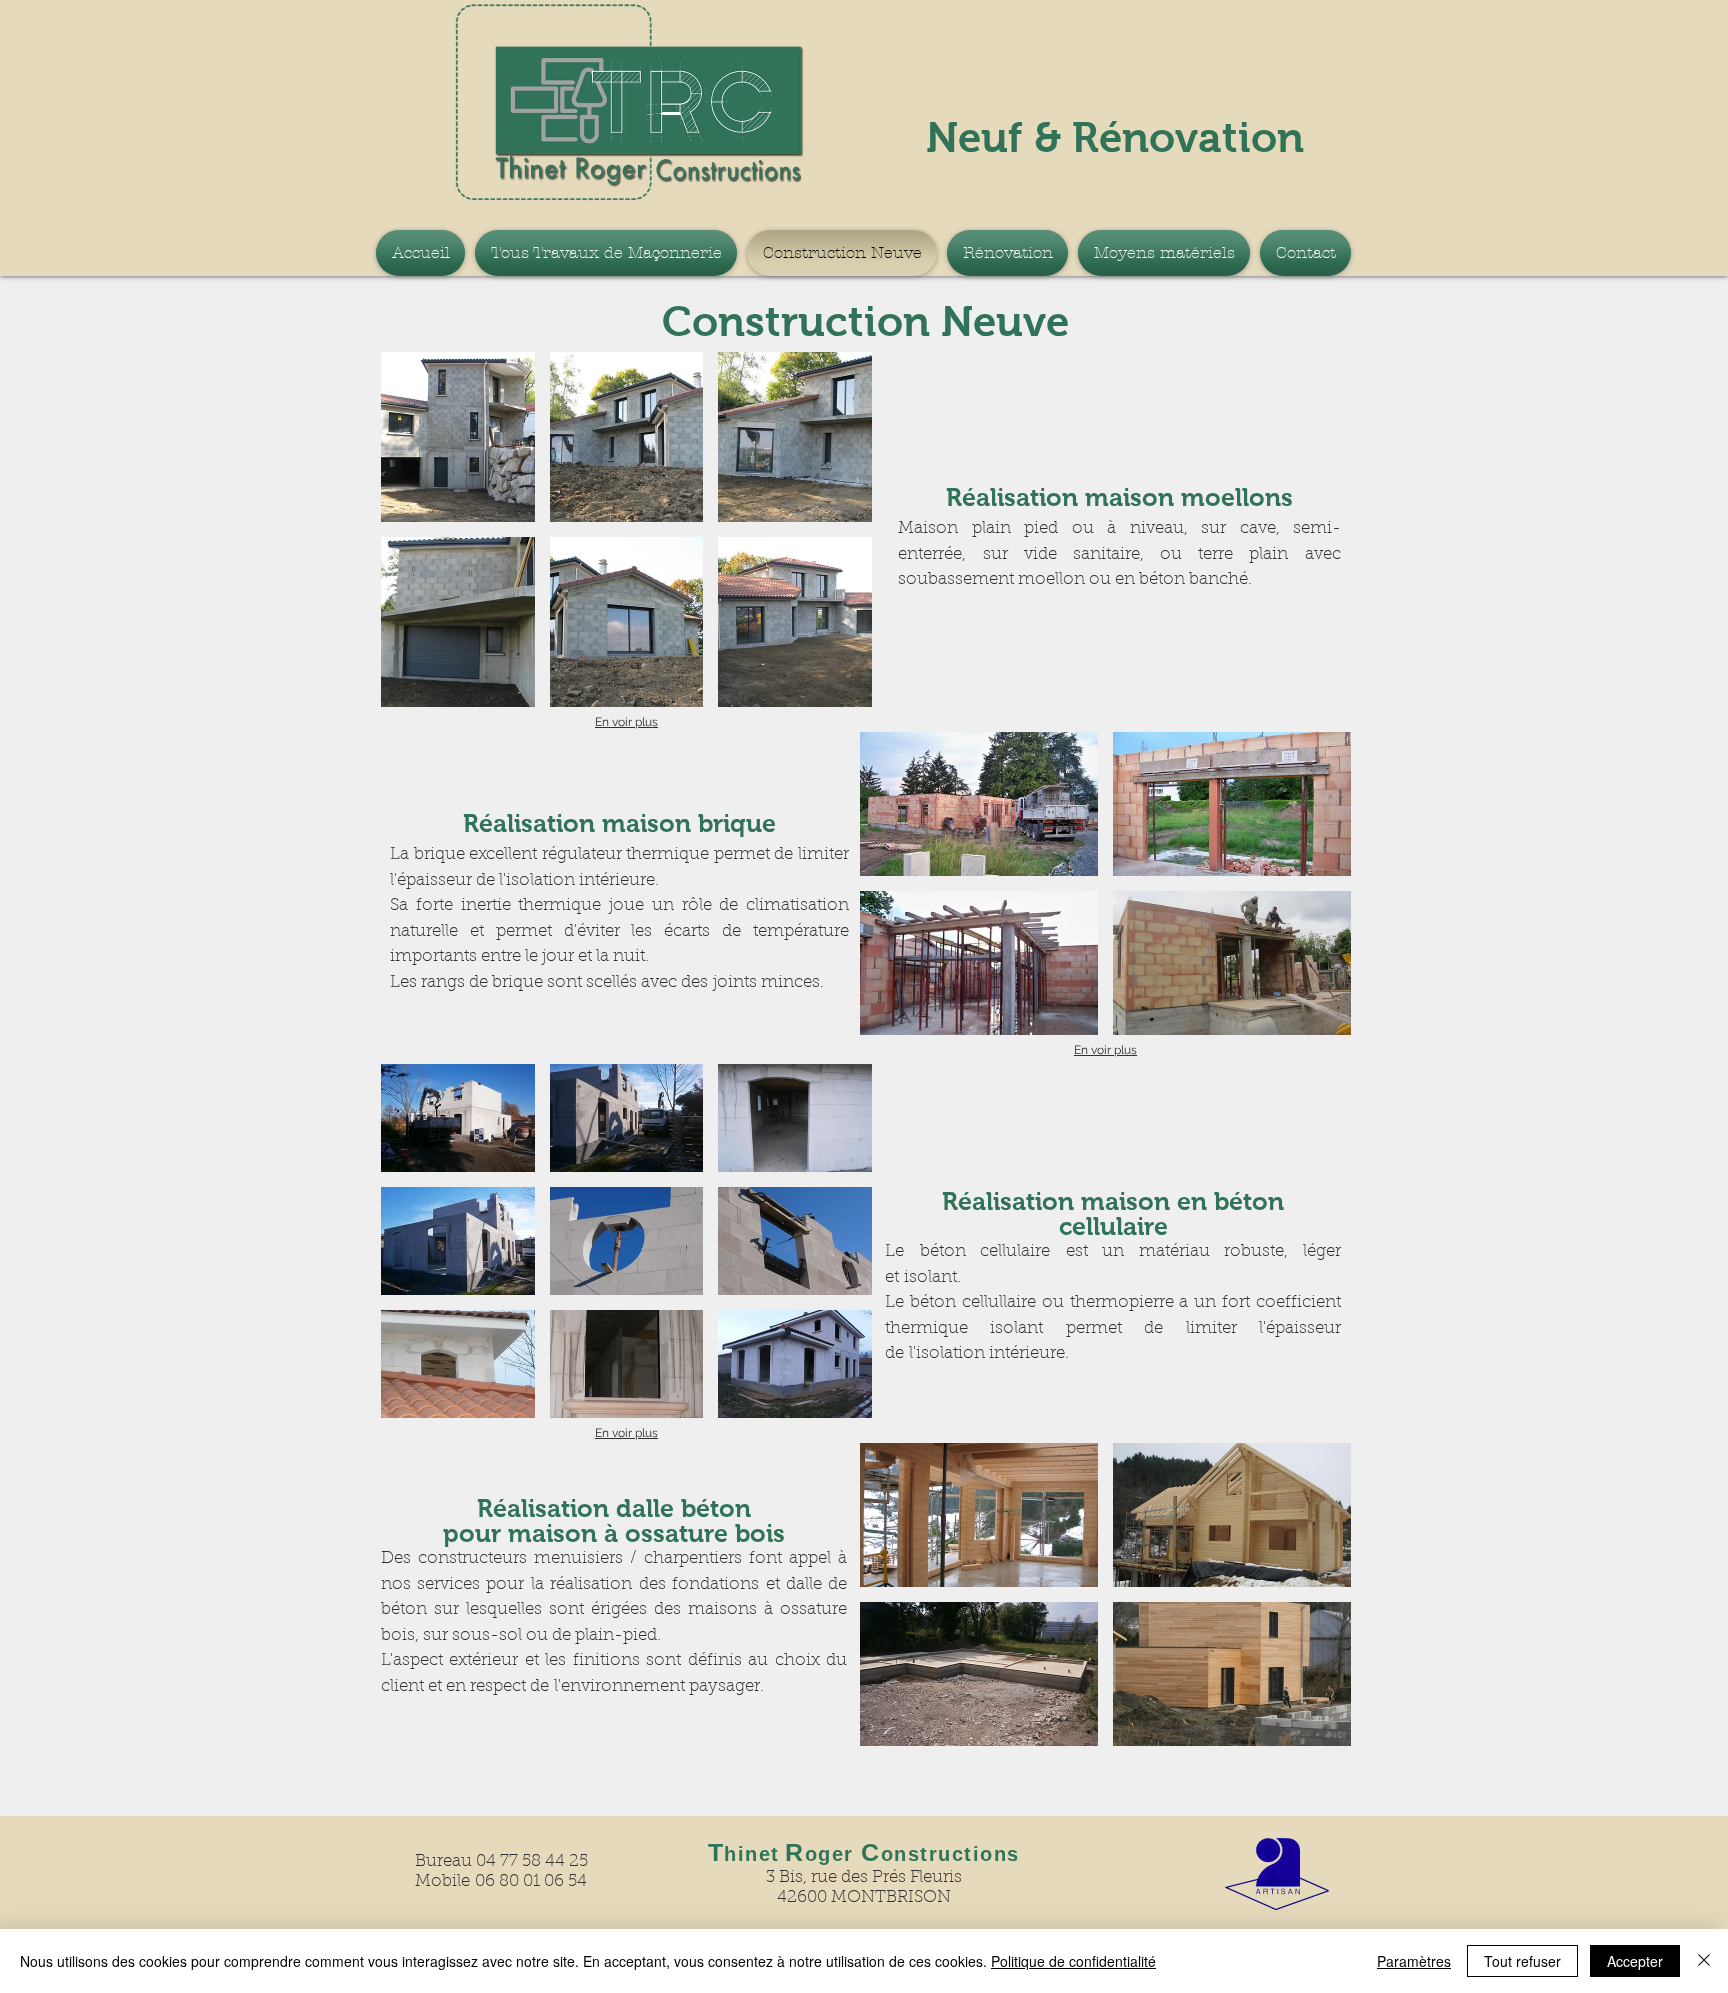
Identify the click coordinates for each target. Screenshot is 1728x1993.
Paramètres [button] (1414, 1961)
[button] (458, 437)
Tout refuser (1522, 1961)
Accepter (1635, 1961)
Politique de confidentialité (1073, 1961)
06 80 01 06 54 (531, 1881)
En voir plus (626, 722)
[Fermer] (1704, 1961)
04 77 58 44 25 (532, 1861)
